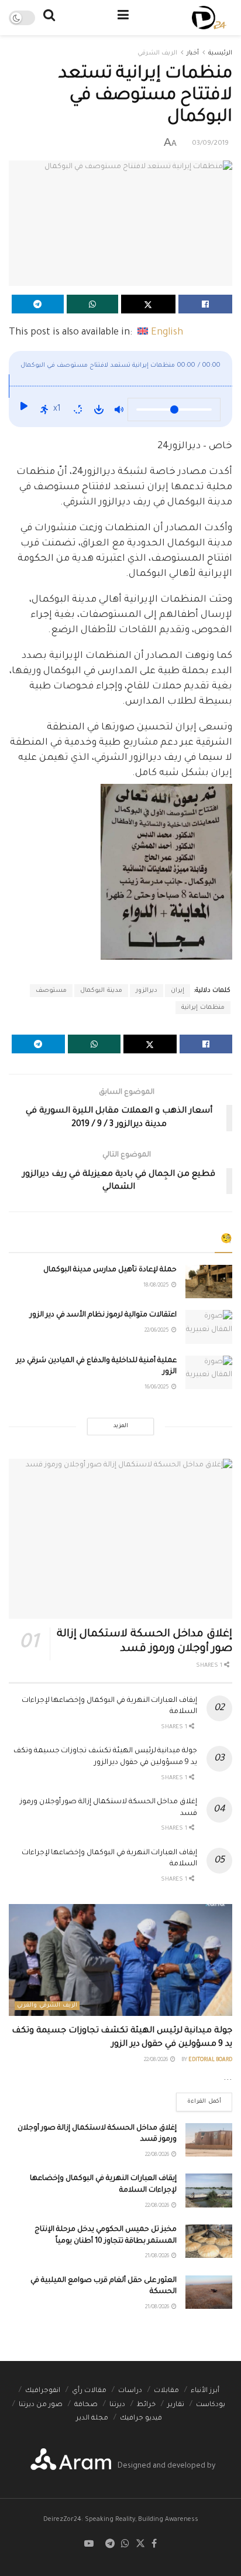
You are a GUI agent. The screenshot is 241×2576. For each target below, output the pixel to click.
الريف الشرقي (157, 53)
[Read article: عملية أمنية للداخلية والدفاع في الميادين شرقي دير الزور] (209, 1372)
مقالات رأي (89, 2391)
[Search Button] (49, 18)
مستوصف (51, 991)
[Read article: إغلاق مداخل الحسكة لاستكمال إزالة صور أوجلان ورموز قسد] (120, 1539)
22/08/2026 (156, 2060)
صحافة (86, 2405)
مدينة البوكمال (101, 991)
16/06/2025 (157, 1388)
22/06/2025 (157, 1331)
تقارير (176, 2405)
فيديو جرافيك (141, 2419)
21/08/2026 (158, 2257)
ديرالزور (147, 991)
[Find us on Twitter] (140, 2545)
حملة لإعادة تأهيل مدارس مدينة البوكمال (110, 1270)
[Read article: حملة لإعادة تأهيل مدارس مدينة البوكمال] (209, 1282)
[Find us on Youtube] (89, 2545)
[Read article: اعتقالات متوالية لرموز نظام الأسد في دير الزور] (209, 1327)
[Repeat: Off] (78, 410)
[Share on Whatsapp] (93, 304)
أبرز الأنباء (205, 2391)
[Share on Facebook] (206, 304)
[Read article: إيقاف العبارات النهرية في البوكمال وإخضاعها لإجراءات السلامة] (209, 2190)
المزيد (121, 1426)
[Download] (99, 410)
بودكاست (211, 2405)
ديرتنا (117, 2405)
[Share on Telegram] (38, 304)
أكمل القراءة (199, 2099)
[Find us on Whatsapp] (125, 2545)
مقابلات (166, 2391)
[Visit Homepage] (209, 18)
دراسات (130, 2391)
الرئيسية (220, 53)
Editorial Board (210, 2060)
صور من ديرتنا (41, 2405)
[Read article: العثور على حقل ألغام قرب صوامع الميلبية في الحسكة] (209, 2292)
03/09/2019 (210, 144)
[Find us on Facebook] (154, 2545)
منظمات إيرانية (203, 1008)
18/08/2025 (157, 1286)
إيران (178, 991)
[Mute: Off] (119, 410)
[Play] (23, 410)
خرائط (146, 2405)
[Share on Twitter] (148, 304)
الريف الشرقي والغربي (47, 2006)
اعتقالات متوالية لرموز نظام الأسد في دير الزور (103, 1315)
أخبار (193, 53)
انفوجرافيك (43, 2391)
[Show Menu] (123, 18)
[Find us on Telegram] (110, 2545)
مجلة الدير (92, 2419)
